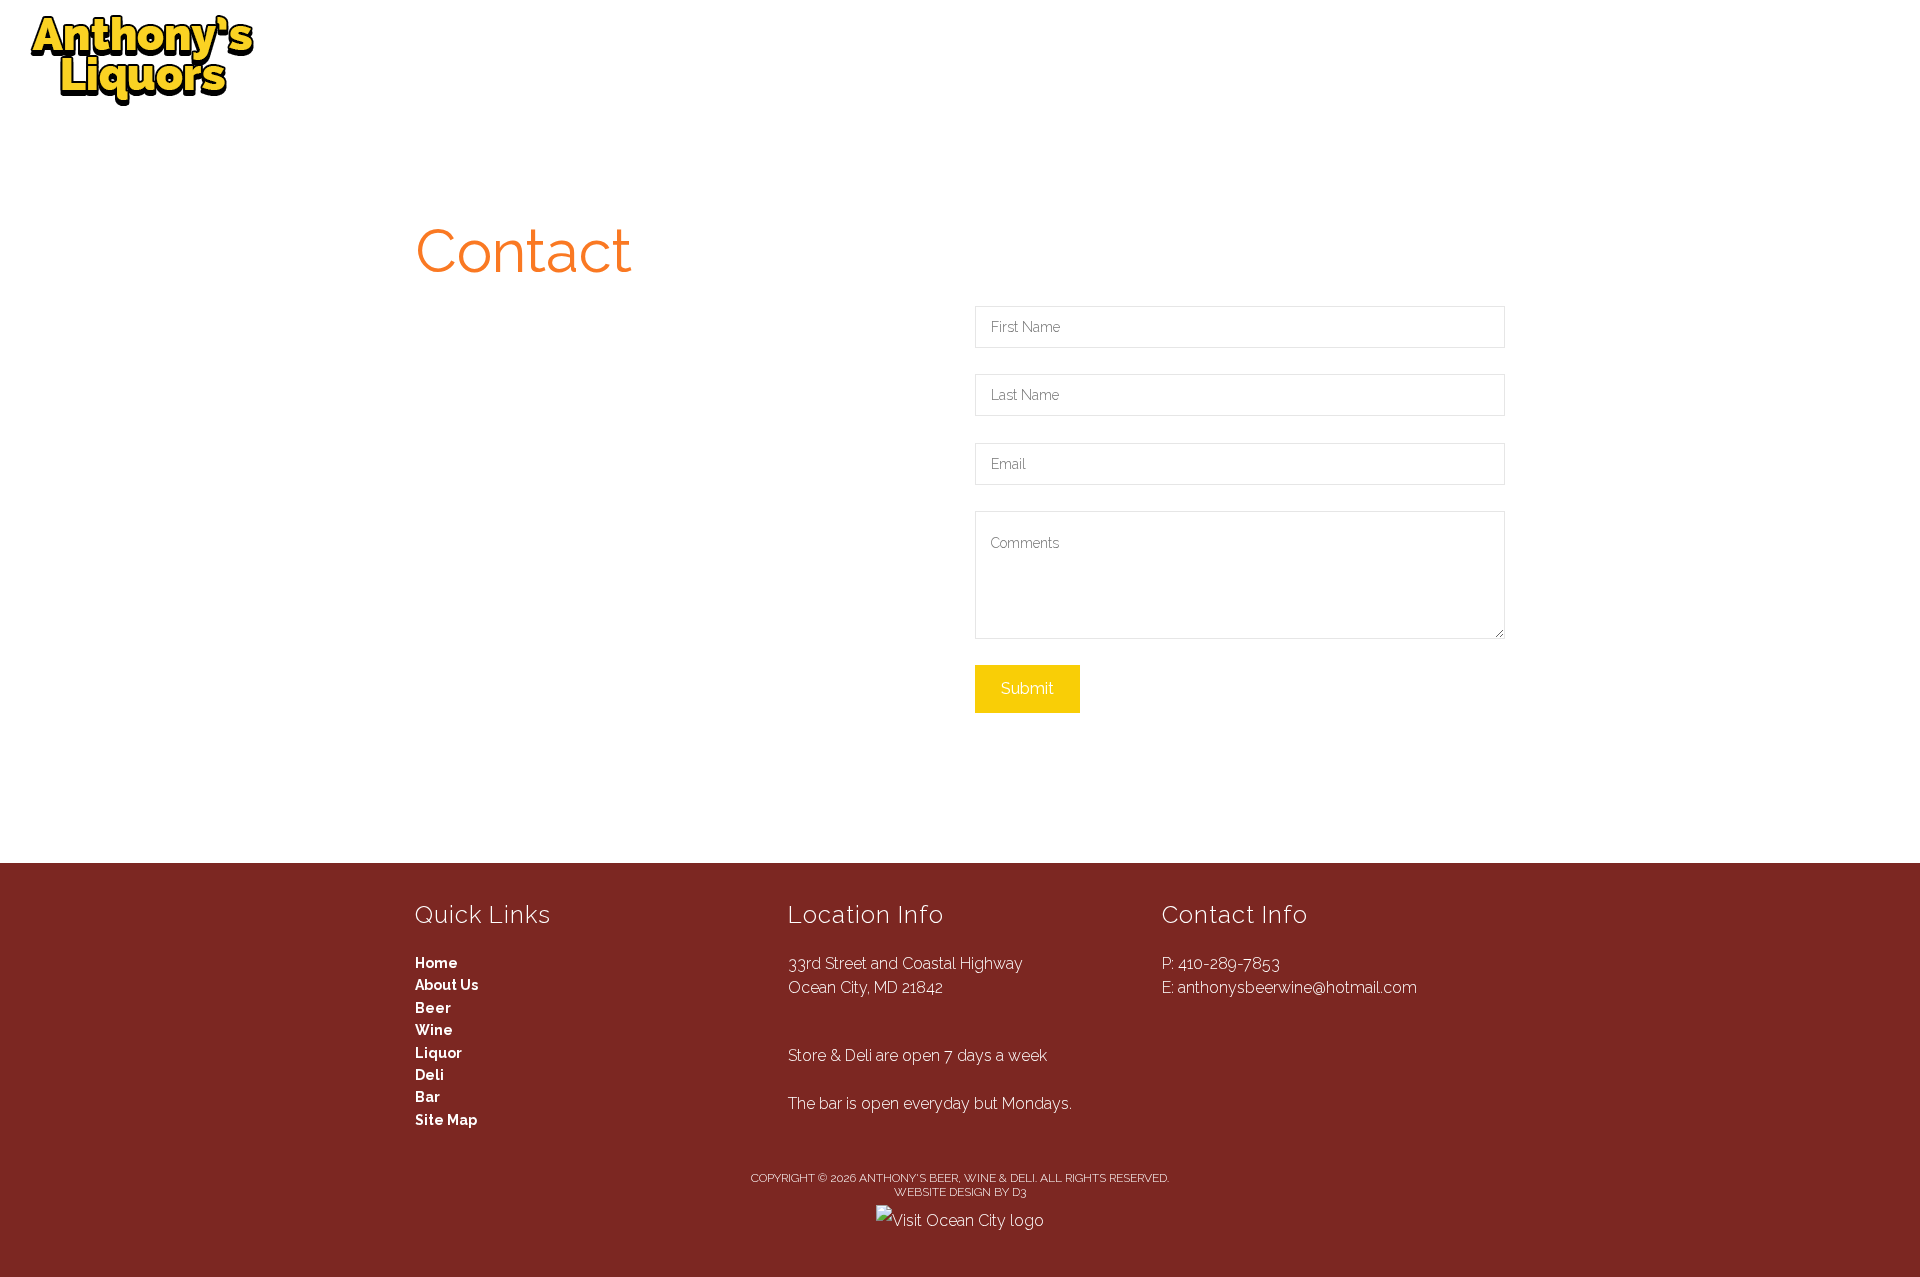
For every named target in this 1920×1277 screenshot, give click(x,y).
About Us (427, 60)
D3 (1019, 1192)
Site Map (446, 1120)
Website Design (942, 1192)
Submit (1027, 688)
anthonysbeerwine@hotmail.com (1297, 987)
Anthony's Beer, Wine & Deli (947, 1178)
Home (436, 963)
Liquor (805, 60)
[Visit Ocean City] (960, 1219)
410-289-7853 (1229, 963)
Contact (1139, 60)
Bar (1017, 60)
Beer (566, 60)
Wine (680, 60)
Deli (921, 60)
